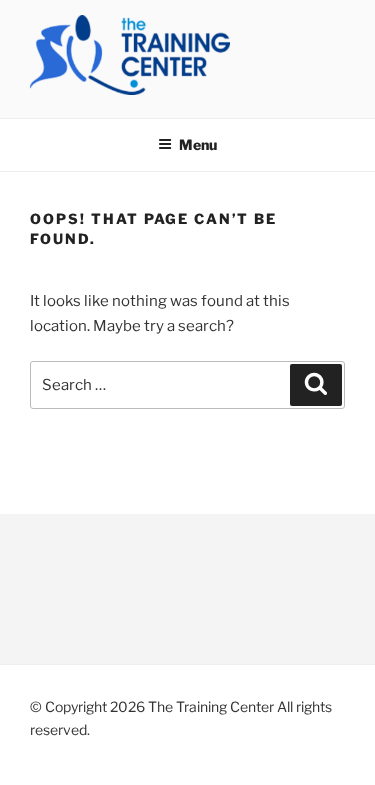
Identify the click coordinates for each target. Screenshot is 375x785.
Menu (198, 144)
